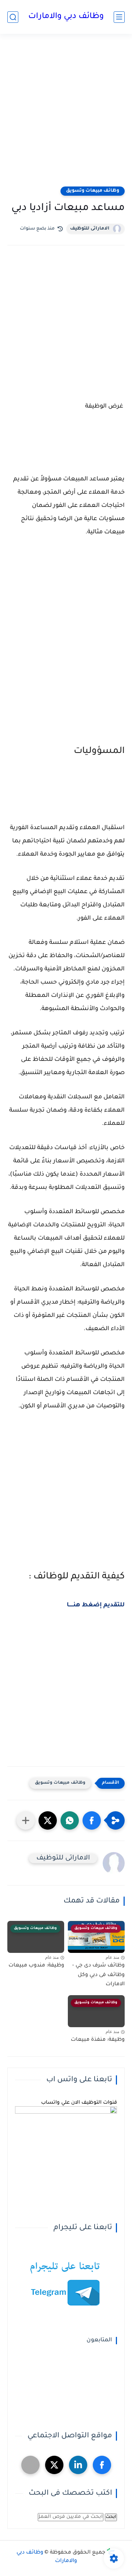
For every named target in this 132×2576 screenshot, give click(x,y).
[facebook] (102, 2465)
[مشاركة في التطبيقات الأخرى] (26, 1820)
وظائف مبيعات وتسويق (93, 191)
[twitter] (54, 2465)
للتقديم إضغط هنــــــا (96, 1605)
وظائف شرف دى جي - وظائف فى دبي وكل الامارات (98, 1975)
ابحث (111, 2517)
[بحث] (13, 17)
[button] (92, 1820)
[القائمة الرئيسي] (119, 17)
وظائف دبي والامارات (66, 17)
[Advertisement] (66, 115)
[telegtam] (30, 2465)
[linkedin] (78, 2465)
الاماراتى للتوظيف (90, 229)
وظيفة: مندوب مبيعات (36, 1966)
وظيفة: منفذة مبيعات (98, 2040)
